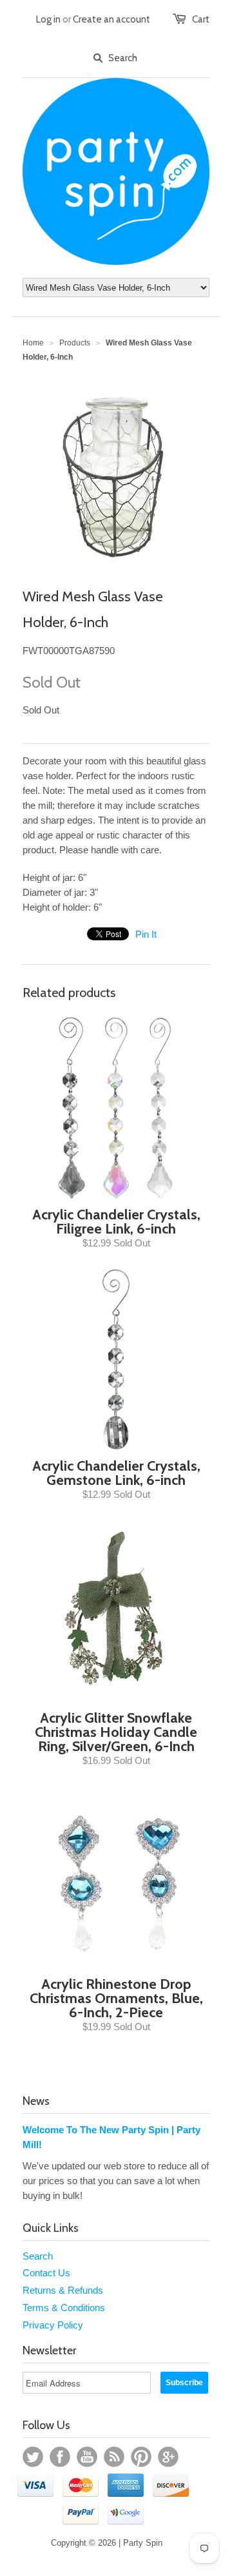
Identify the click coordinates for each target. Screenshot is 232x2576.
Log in (48, 19)
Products (75, 343)
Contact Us (46, 2273)
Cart (201, 19)
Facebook (60, 2457)
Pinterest (141, 2457)
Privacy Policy (53, 2325)
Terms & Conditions (64, 2308)
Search (38, 2256)
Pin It (146, 934)
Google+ (168, 2457)
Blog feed (114, 2457)
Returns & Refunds (63, 2290)
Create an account (111, 19)
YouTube (87, 2457)
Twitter (33, 2457)
